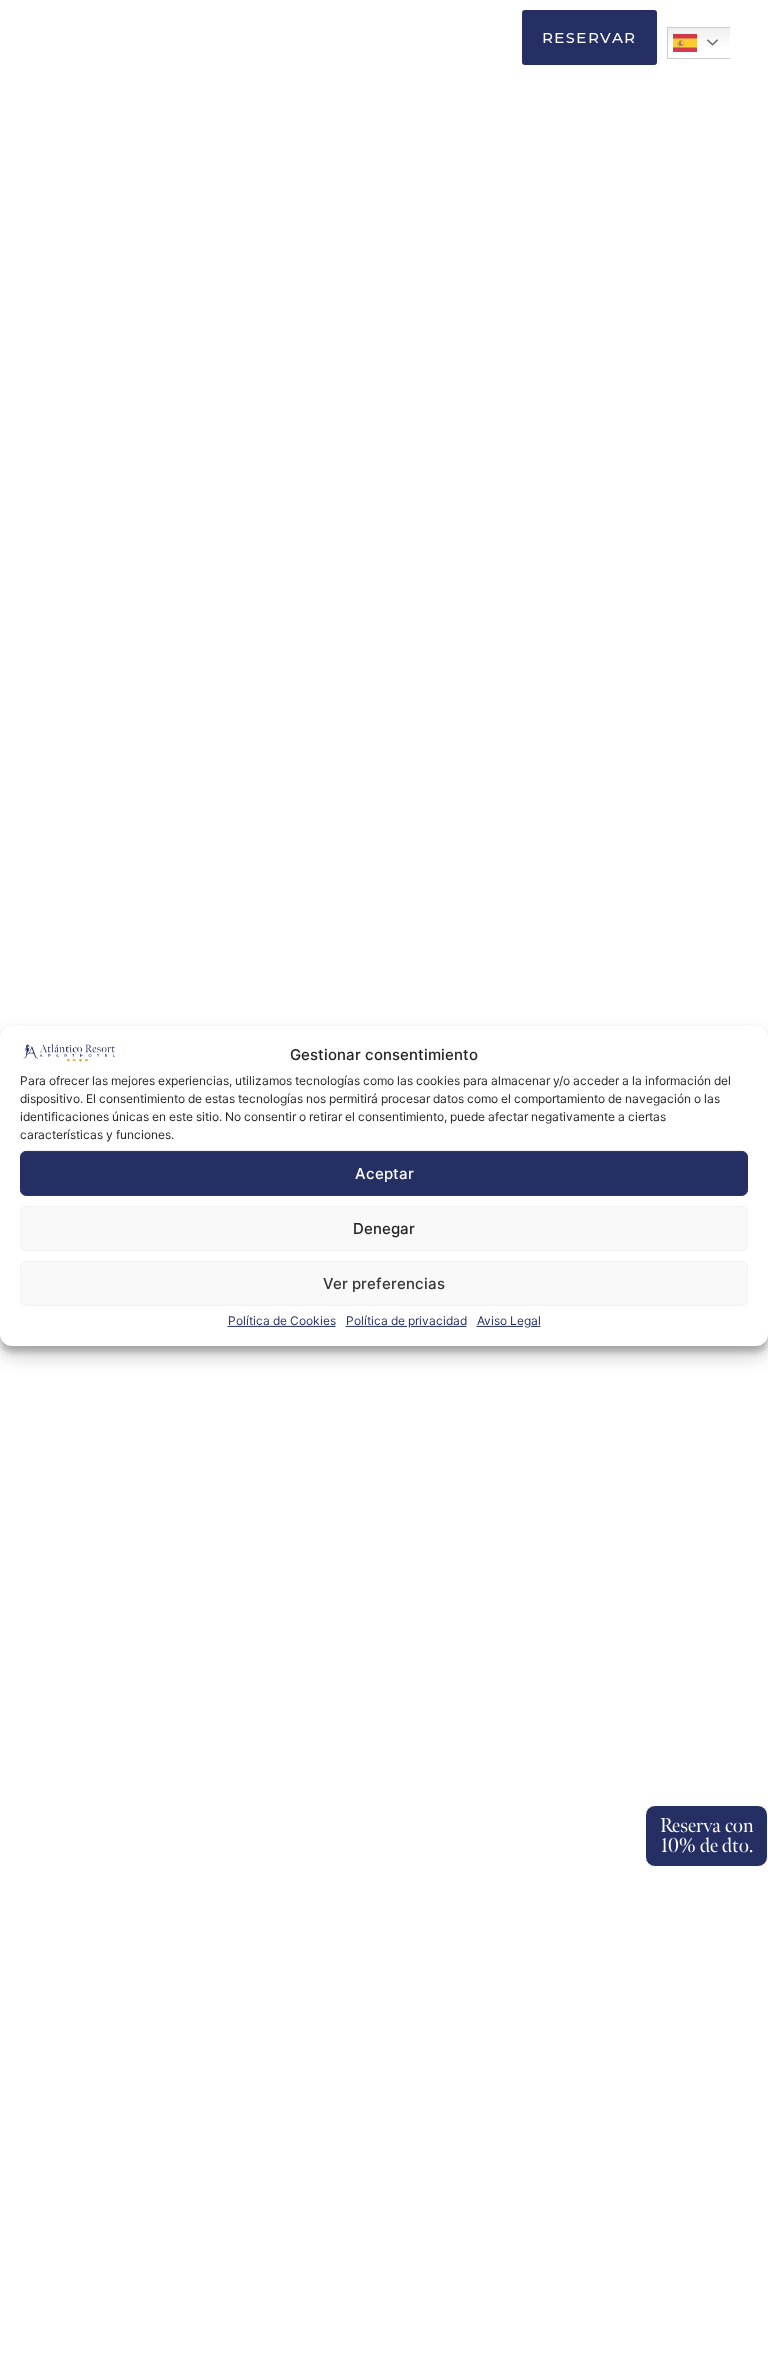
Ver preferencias (384, 1283)
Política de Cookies (282, 1320)
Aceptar (384, 1173)
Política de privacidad (406, 1320)
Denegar (384, 1228)
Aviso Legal (509, 1320)
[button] (488, 38)
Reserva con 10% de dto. (707, 1835)
